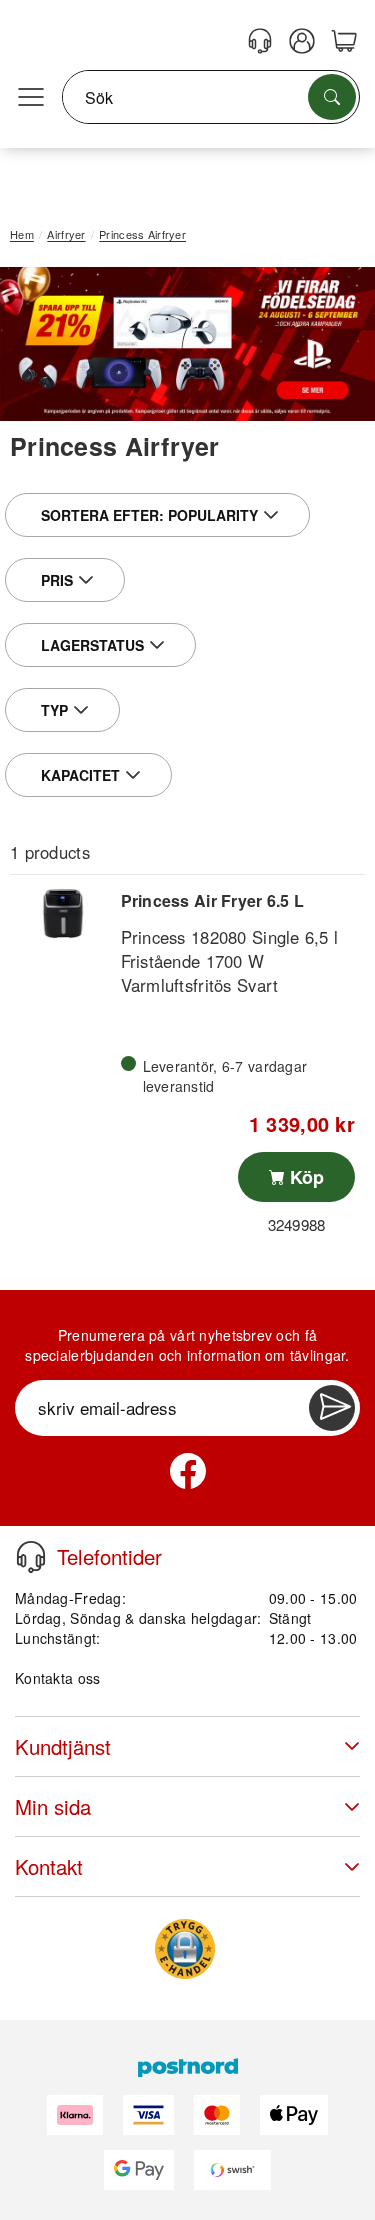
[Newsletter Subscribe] (332, 1408)
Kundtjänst (63, 1746)
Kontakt (49, 1866)
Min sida (53, 1806)
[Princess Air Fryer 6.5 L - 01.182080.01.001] (63, 913)
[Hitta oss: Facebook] (188, 1471)
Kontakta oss (57, 1678)
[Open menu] (31, 98)
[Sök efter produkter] (332, 97)
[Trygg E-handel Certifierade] (185, 1949)
